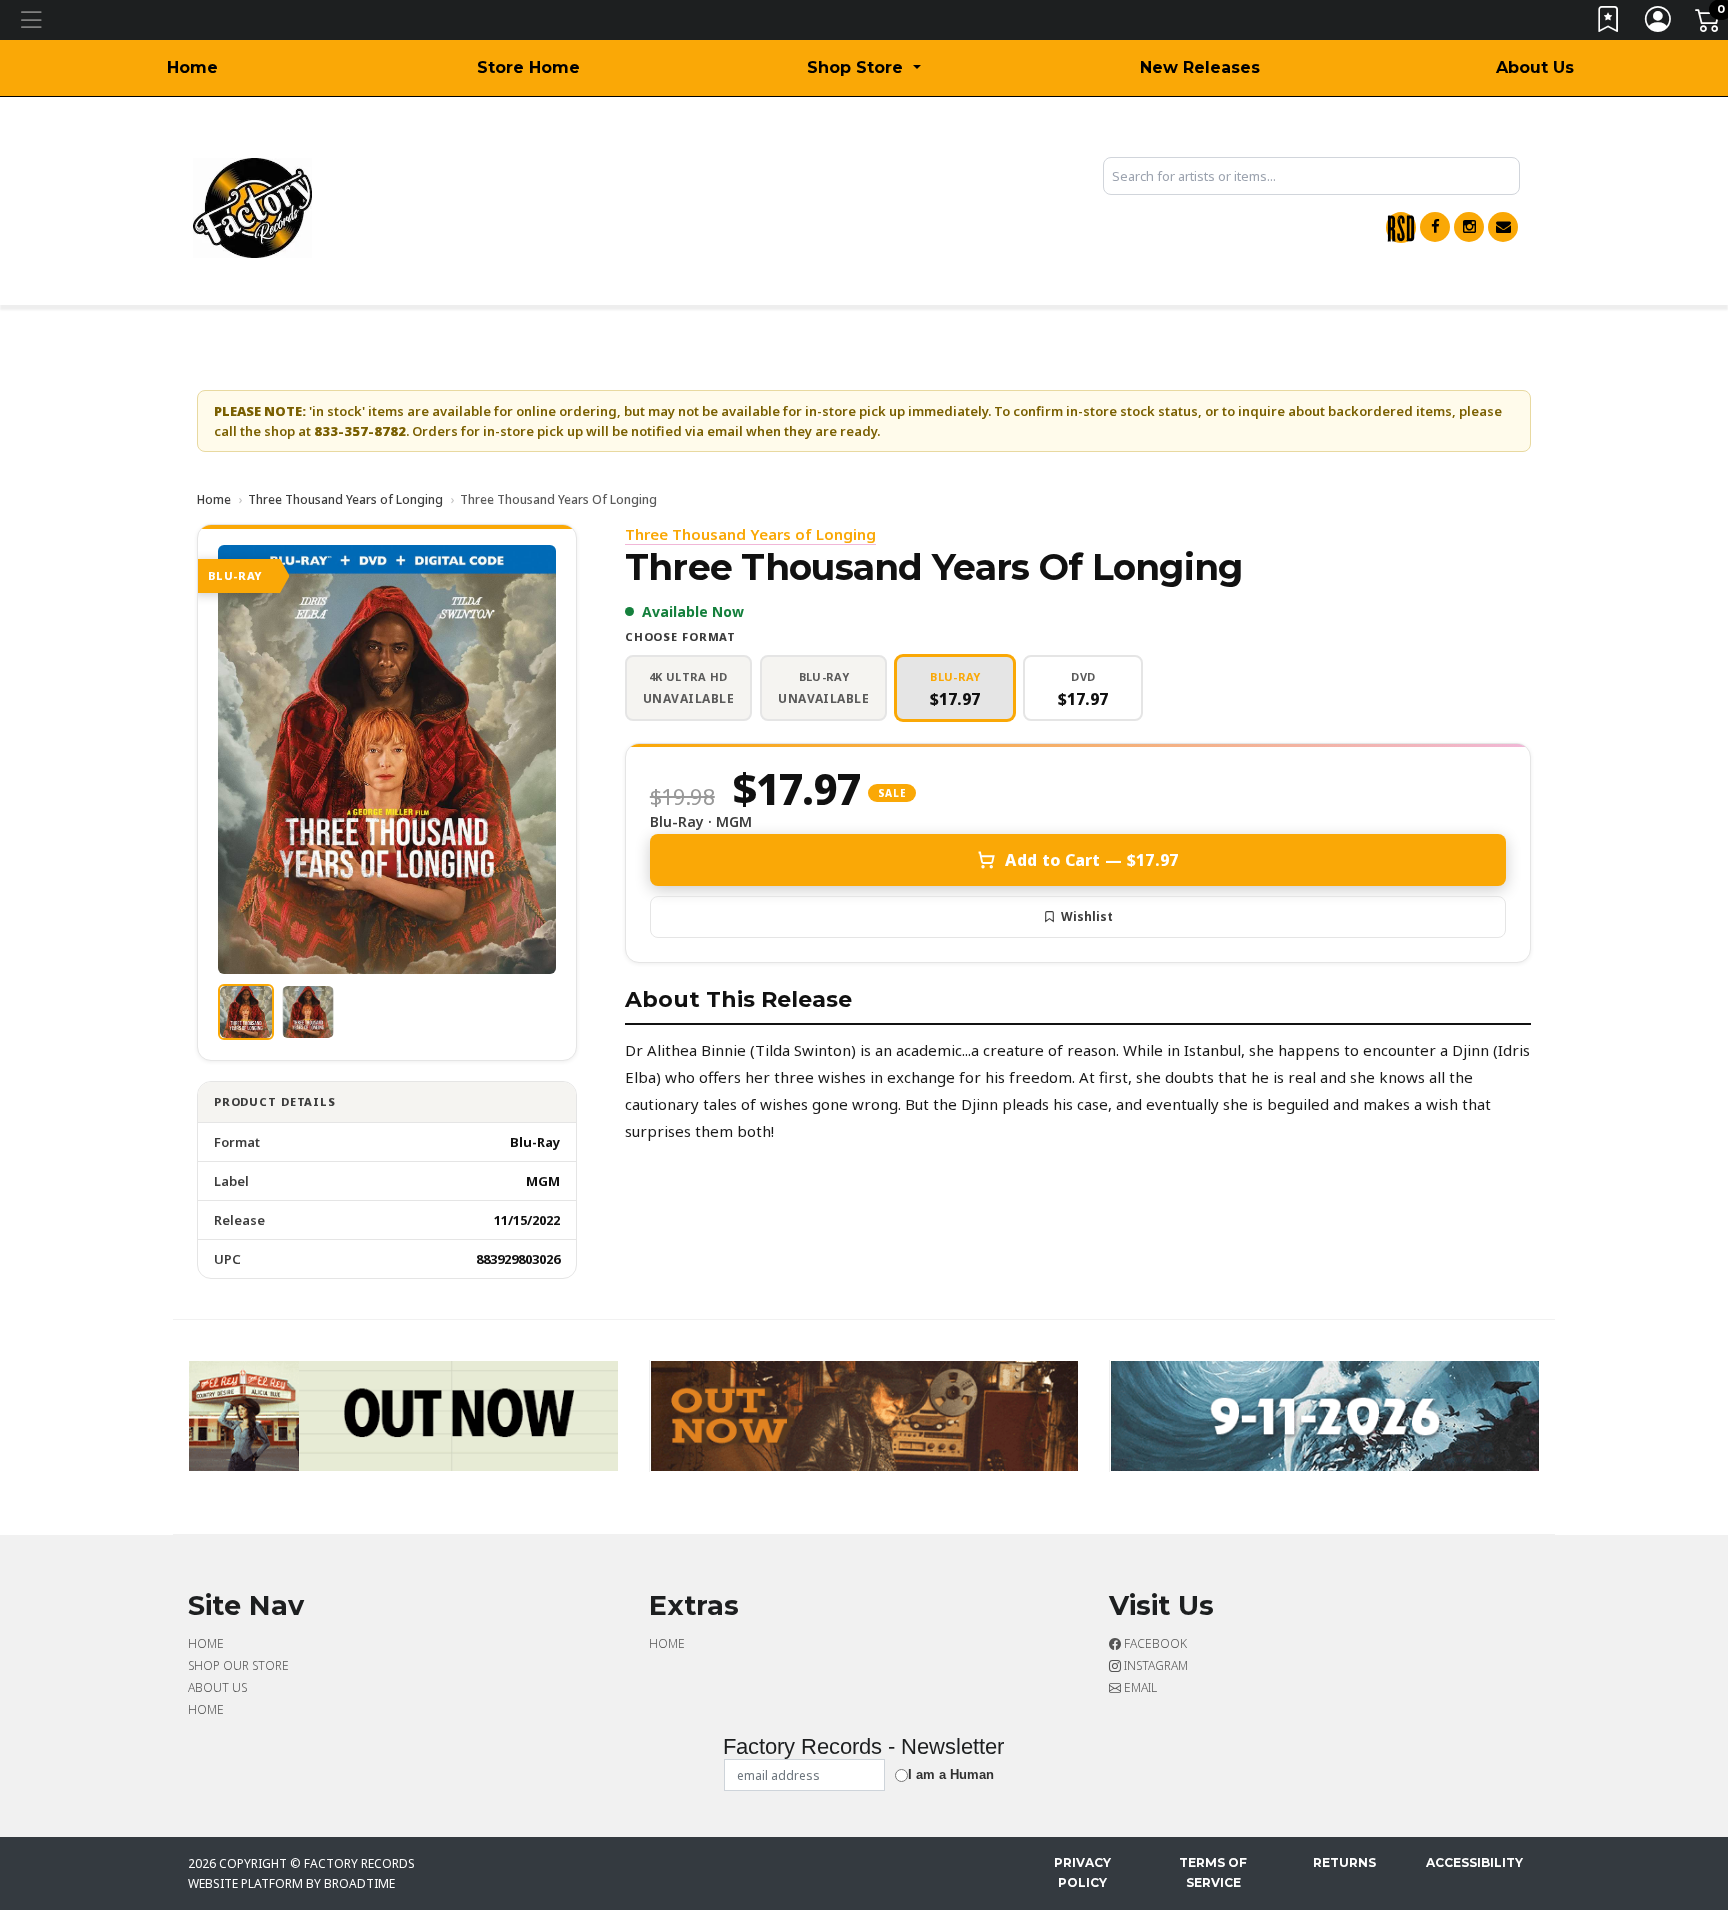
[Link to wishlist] (1609, 23)
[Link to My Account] (1659, 23)
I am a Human (951, 1774)
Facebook (1154, 1643)
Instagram (1154, 1665)
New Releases (1200, 67)
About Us (1535, 67)
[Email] (1503, 227)
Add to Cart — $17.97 (1091, 860)
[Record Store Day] (1401, 227)
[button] (863, 68)
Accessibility (1474, 1862)
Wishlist (1087, 916)
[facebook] (1435, 227)
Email (1139, 1687)
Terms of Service (1213, 1872)
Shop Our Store (238, 1665)
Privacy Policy (1082, 1872)
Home (192, 67)
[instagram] (1469, 227)
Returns (1344, 1862)
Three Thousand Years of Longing (345, 499)
